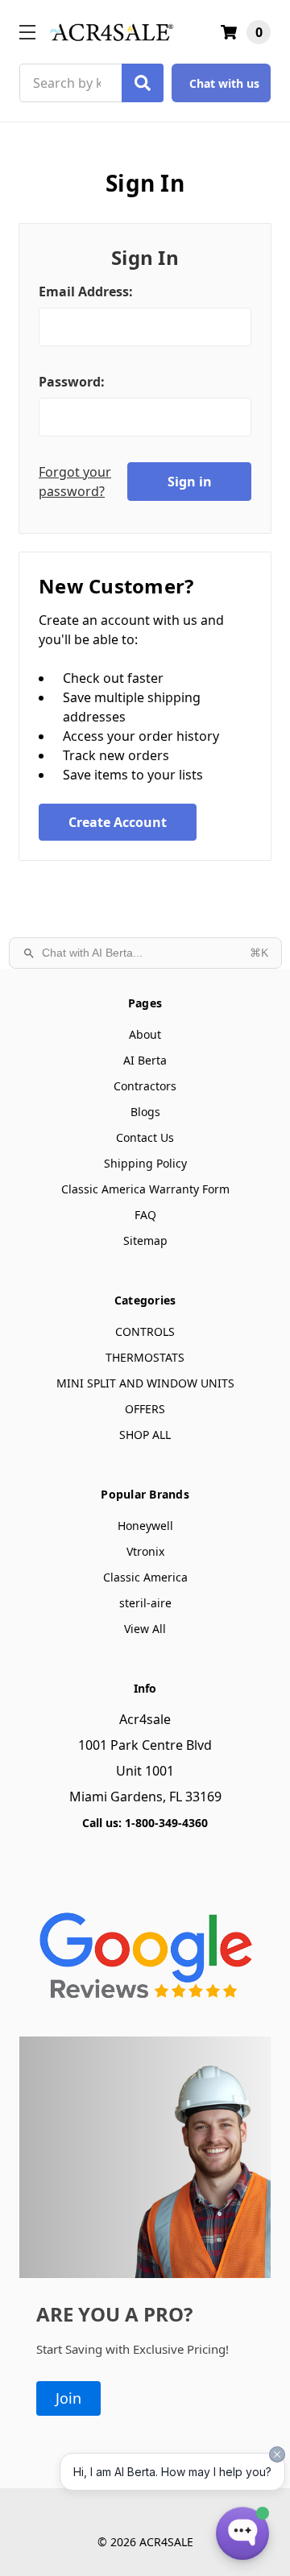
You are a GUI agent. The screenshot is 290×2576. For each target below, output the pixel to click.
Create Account (118, 822)
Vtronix (145, 1551)
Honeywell (145, 1526)
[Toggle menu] (27, 32)
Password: (72, 382)
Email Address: (86, 292)
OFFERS (145, 1409)
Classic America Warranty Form (145, 1189)
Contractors (145, 1086)
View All (145, 1629)
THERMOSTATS (145, 1357)
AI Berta (145, 1060)
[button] (145, 1951)
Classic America (145, 1577)
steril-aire (145, 1603)
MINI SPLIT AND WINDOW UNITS (145, 1383)
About (145, 1034)
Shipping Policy (145, 1163)
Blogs (145, 1112)
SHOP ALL (145, 1435)
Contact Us (145, 1137)
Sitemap (145, 1240)
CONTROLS (145, 1331)
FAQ (145, 1215)
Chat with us (224, 83)
